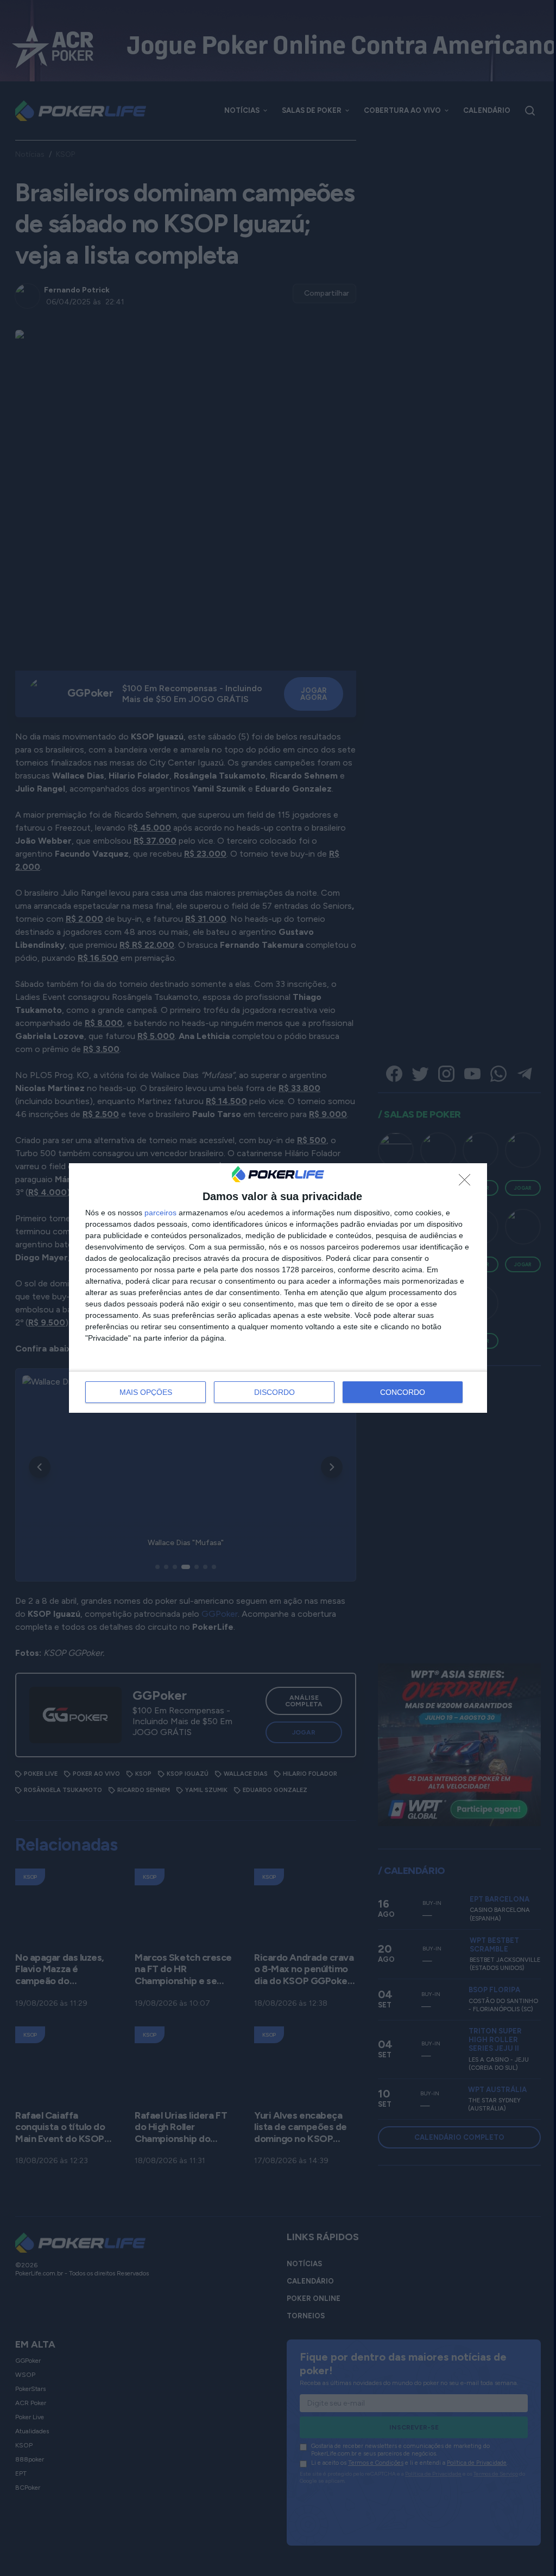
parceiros (160, 1213)
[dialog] (278, 1288)
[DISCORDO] (467, 1183)
